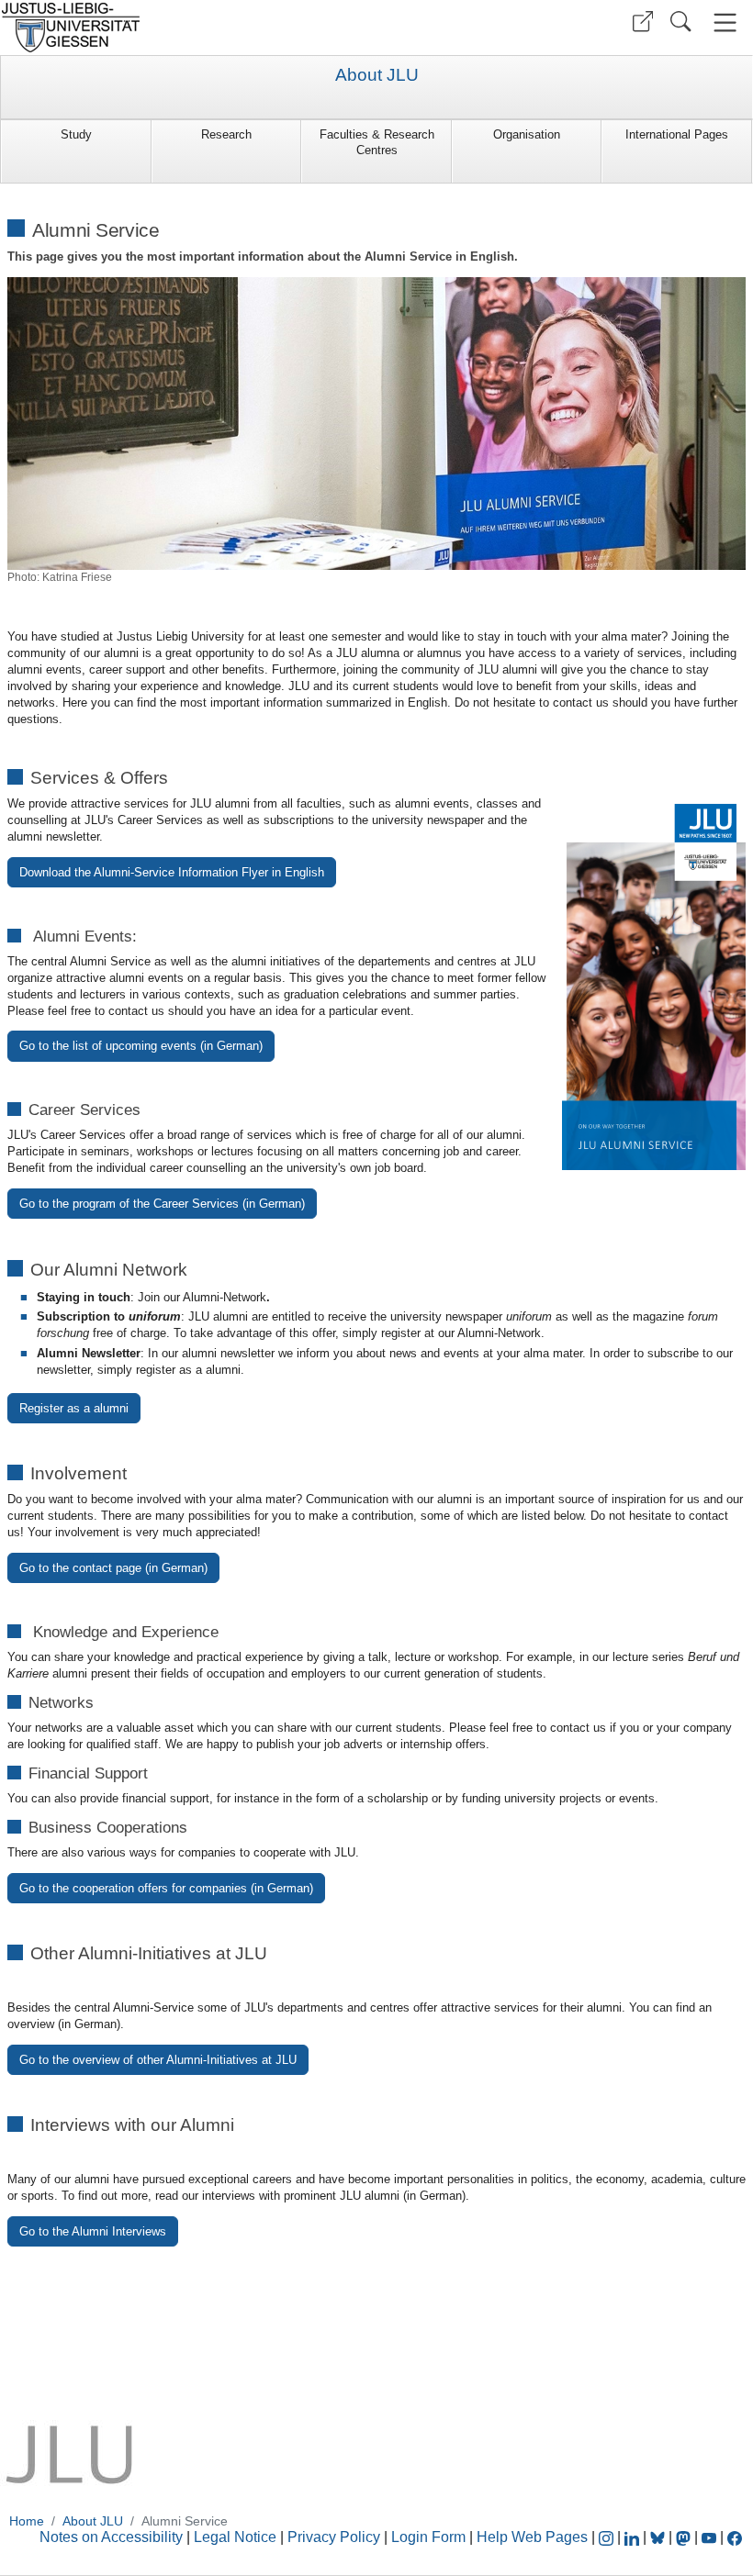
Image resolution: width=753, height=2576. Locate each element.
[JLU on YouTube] (711, 2537)
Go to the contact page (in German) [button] (113, 1568)
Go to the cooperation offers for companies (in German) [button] (166, 1888)
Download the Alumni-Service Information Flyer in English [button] (172, 872)
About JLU (377, 75)
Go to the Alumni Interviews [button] (93, 2231)
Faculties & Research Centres (377, 142)
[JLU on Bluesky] (659, 2537)
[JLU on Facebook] (735, 2537)
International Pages (677, 134)
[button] (643, 22)
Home (27, 2521)
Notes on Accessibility (113, 2537)
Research (226, 134)
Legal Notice (235, 2537)
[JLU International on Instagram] (608, 2537)
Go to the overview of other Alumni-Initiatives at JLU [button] (158, 2060)
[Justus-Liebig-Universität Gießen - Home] (186, 28)
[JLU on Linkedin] (634, 2537)
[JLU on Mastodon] (685, 2537)
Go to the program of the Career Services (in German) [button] (162, 1204)
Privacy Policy (334, 2537)
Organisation (527, 134)
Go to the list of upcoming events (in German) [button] (141, 1046)
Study (76, 134)
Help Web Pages (532, 2537)
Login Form (428, 2537)
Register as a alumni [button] (74, 1408)
